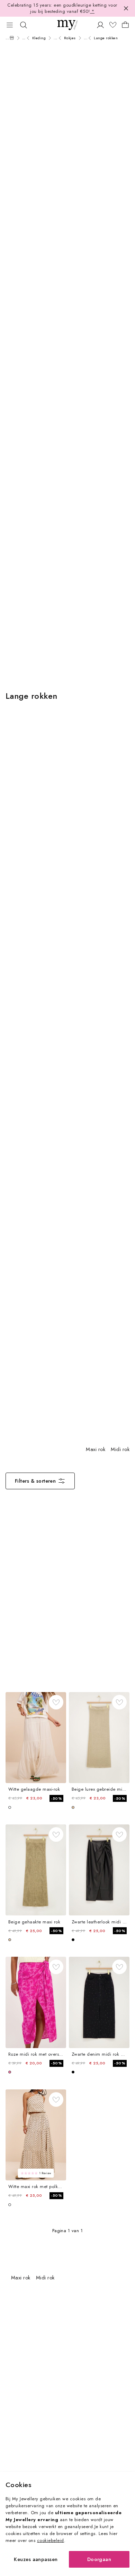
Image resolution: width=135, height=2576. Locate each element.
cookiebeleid (51, 2540)
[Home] (12, 38)
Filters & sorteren (35, 1481)
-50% (56, 1798)
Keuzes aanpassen (36, 2559)
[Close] (126, 8)
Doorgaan (99, 2559)
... (7, 38)
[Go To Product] (36, 1738)
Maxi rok (96, 1449)
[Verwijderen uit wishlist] (56, 1702)
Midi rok (120, 1449)
